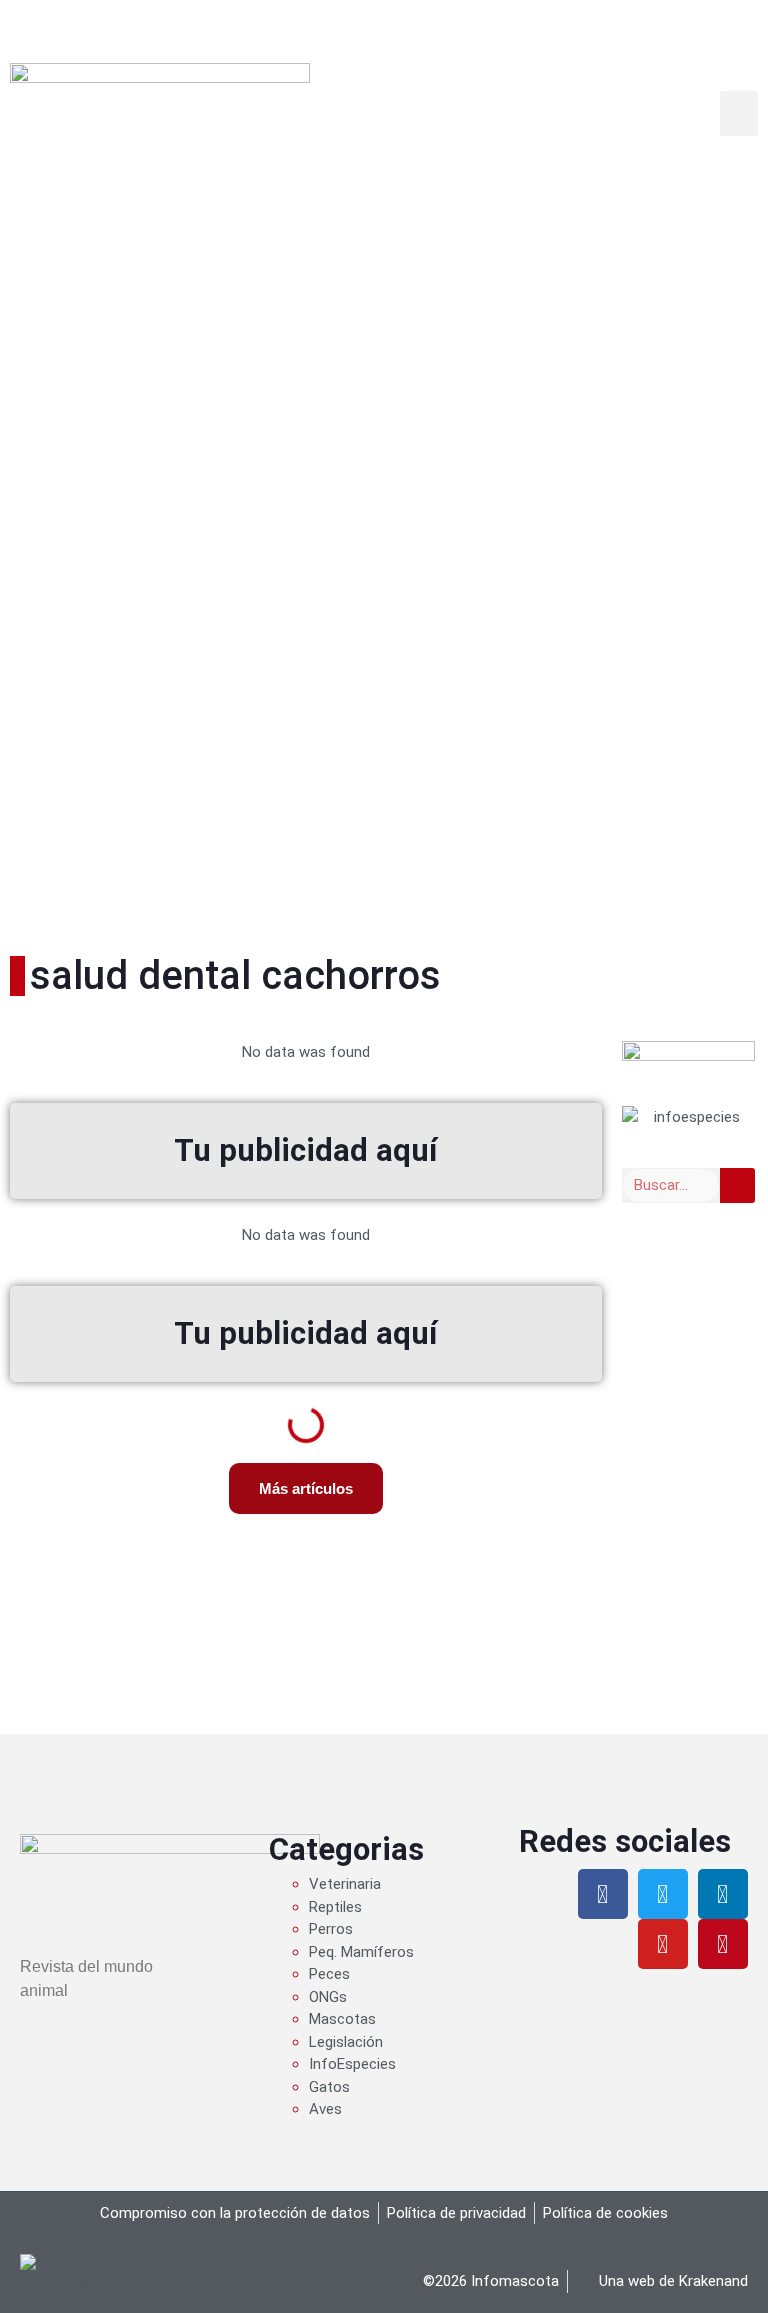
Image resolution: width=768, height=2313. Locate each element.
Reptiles (335, 1907)
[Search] (737, 1185)
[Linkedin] (723, 1894)
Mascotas (342, 2019)
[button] (739, 113)
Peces (329, 1974)
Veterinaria (345, 1884)
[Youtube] (663, 1944)
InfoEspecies (352, 2064)
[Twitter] (663, 1894)
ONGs (328, 1997)
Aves (325, 2109)
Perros (331, 1929)
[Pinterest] (723, 1944)
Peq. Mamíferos (361, 1952)
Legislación (346, 2042)
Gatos (329, 2087)
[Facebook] (603, 1894)
